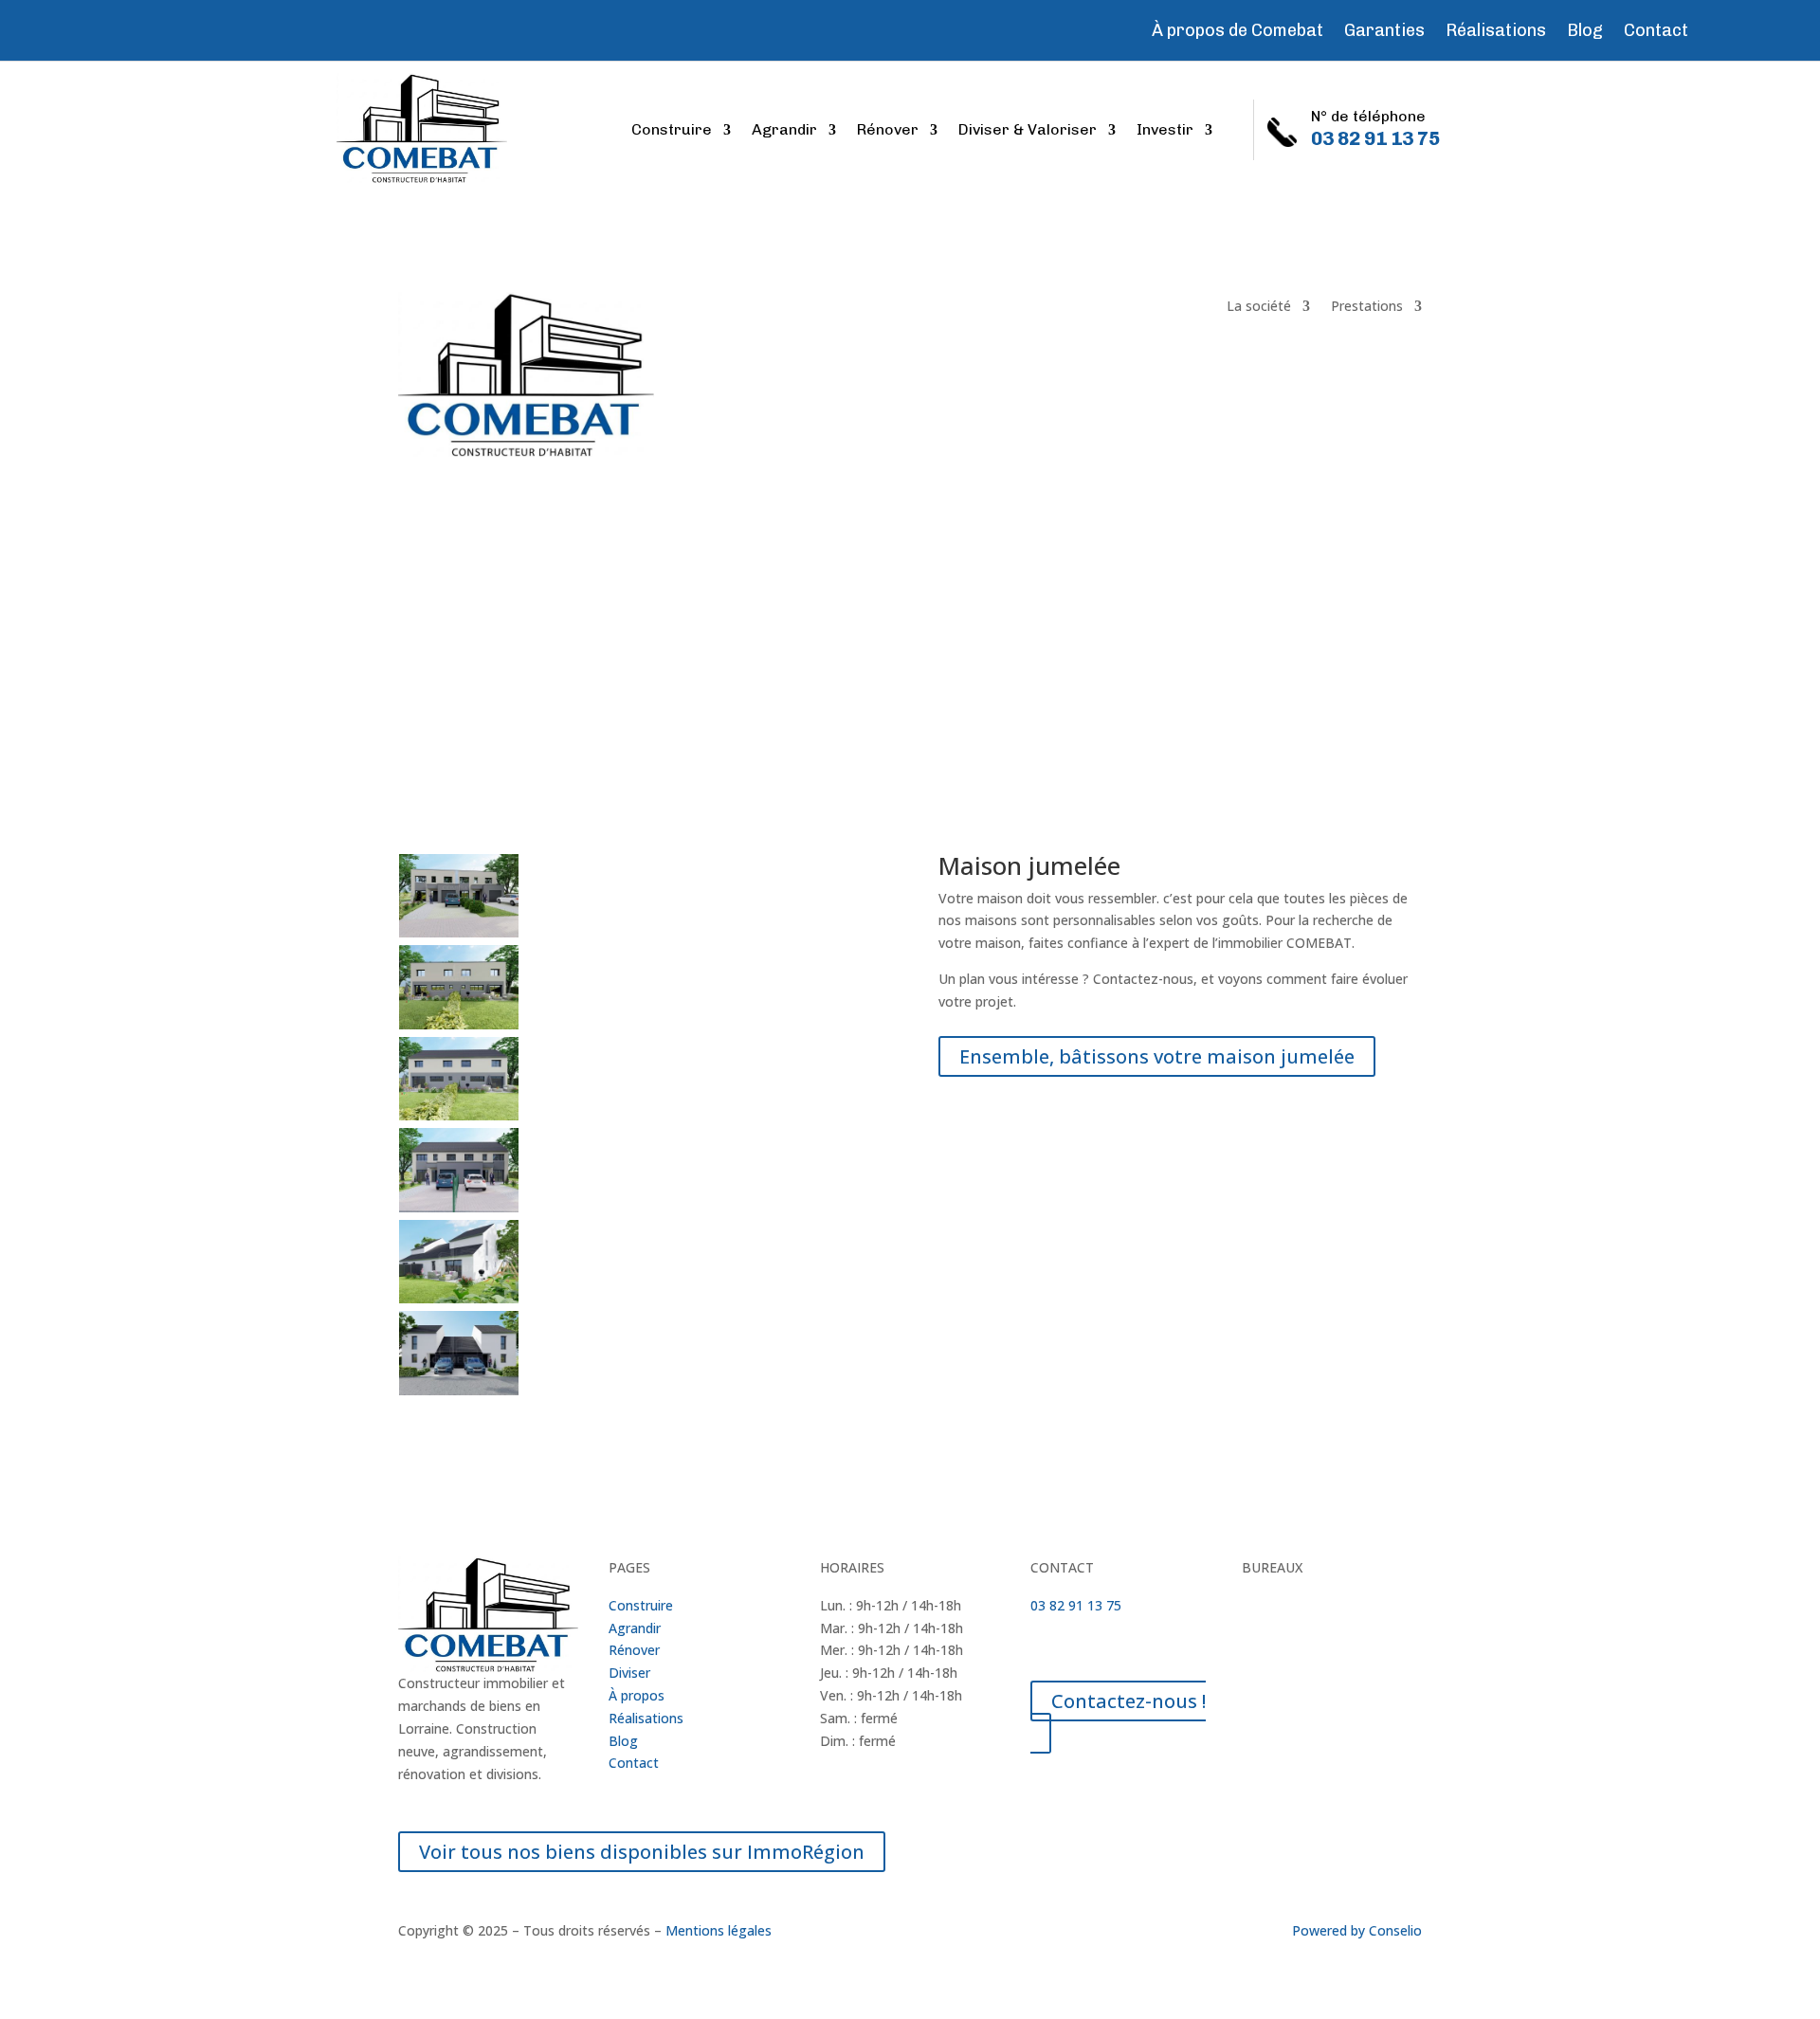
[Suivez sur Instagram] (129, 27)
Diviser (629, 1673)
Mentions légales (719, 1930)
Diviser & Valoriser (1028, 131)
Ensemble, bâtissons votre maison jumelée (1157, 1056)
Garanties (1384, 32)
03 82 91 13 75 (1076, 1605)
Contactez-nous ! (1128, 1701)
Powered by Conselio (1357, 1930)
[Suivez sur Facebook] (95, 27)
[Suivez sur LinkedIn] (163, 27)
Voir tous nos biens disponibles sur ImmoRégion (642, 1852)
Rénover (888, 131)
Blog (1585, 32)
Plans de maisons (467, 621)
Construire (672, 131)
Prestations (1367, 307)
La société (1259, 307)
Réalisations (1496, 32)
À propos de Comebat (1238, 32)
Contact (1656, 32)
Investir (1165, 131)
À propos (637, 1695)
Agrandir (784, 131)
